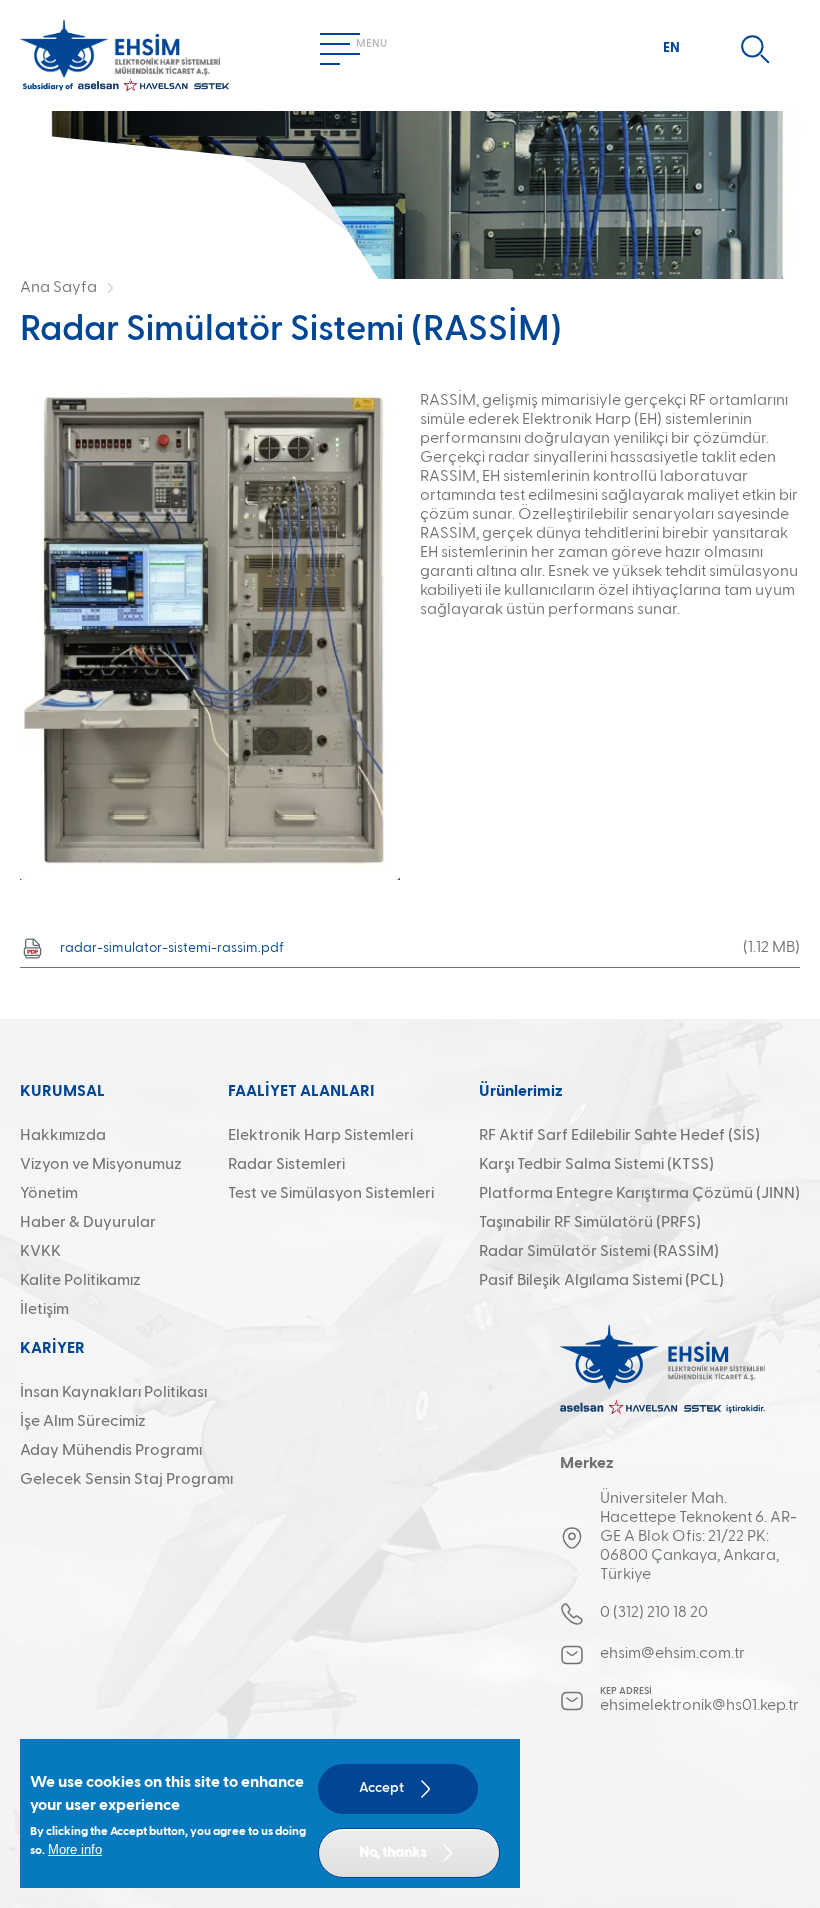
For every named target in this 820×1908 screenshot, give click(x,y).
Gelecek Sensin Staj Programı (126, 1480)
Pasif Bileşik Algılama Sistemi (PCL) (601, 1281)
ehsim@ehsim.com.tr (672, 1654)
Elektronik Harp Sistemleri (320, 1136)
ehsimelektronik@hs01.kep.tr (698, 1706)
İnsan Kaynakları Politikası (113, 1393)
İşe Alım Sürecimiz (83, 1422)
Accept (381, 1788)
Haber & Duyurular (88, 1223)
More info (75, 1849)
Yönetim (49, 1194)
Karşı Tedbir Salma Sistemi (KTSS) (596, 1165)
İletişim (44, 1310)
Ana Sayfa (58, 288)
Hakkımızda (63, 1136)
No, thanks (392, 1852)
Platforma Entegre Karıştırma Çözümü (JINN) (639, 1194)
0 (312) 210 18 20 (654, 1613)
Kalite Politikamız (80, 1281)
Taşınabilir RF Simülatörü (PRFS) (590, 1223)
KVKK (40, 1252)
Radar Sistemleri (286, 1165)
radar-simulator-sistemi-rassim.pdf (172, 948)
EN (671, 48)
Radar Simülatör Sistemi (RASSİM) (599, 1252)
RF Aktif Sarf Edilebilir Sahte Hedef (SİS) (619, 1136)
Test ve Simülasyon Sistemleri (331, 1194)
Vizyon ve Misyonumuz (101, 1165)
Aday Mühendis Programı (111, 1451)
